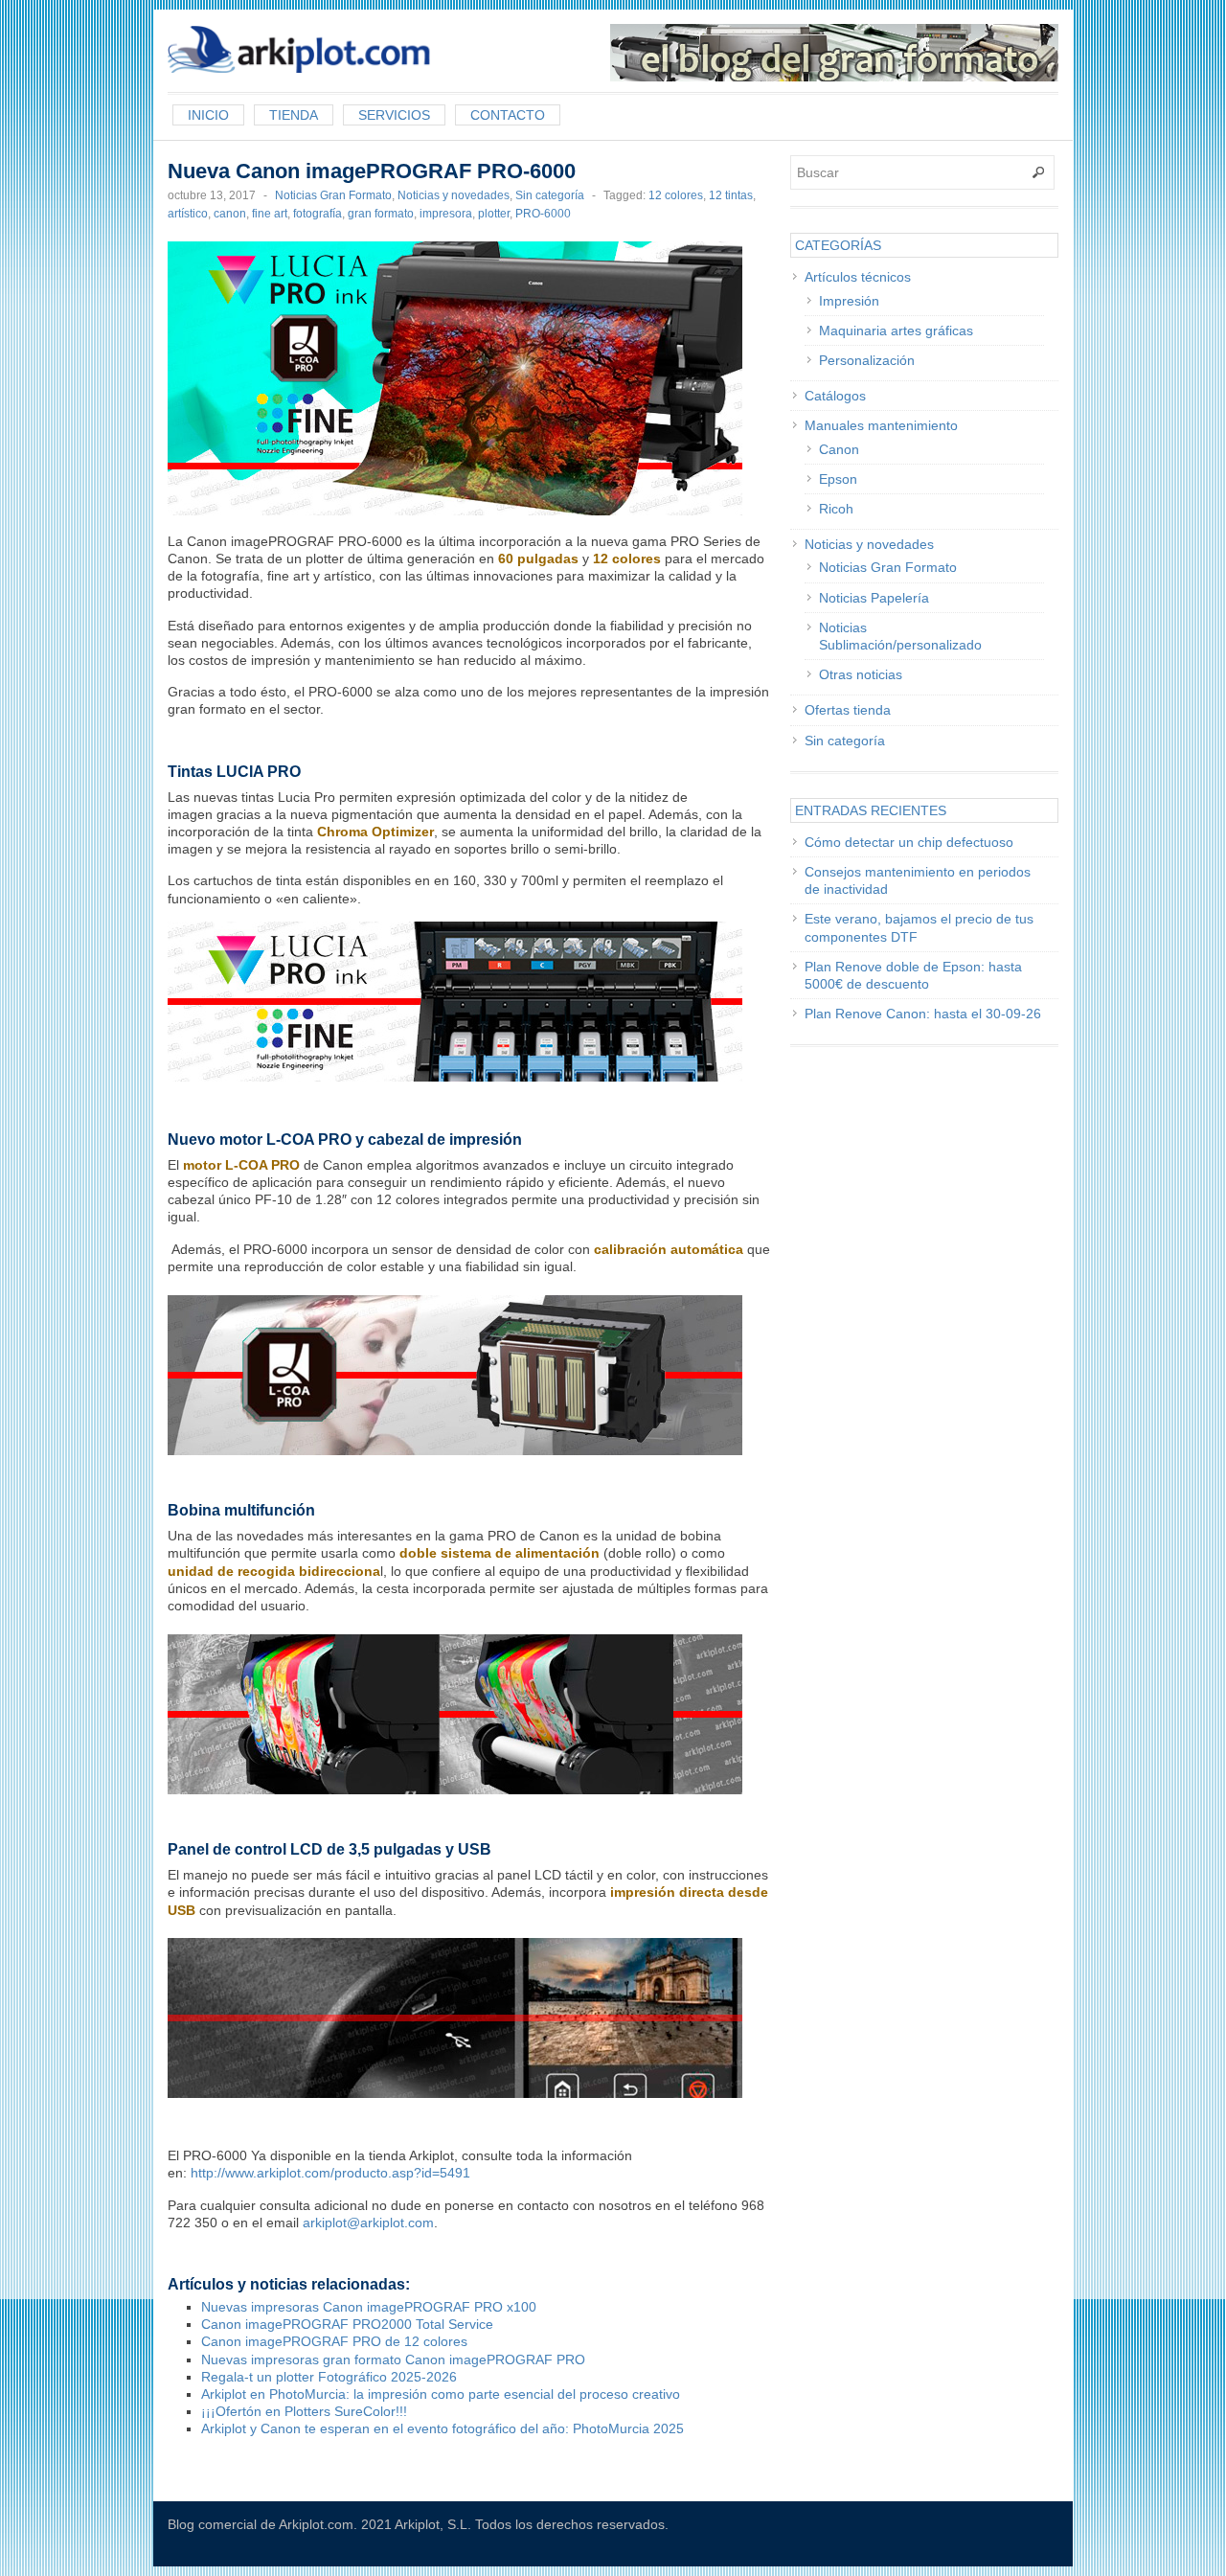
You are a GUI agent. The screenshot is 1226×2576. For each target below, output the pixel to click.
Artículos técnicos (858, 277)
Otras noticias (861, 674)
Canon (839, 449)
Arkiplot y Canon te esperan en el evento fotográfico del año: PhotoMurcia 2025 (443, 2428)
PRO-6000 (543, 214)
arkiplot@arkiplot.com (368, 2223)
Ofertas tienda (848, 710)
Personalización (867, 360)
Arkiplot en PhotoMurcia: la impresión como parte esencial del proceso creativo (441, 2394)
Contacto (508, 115)
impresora (446, 214)
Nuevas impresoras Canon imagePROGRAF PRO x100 (369, 2307)
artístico (188, 214)
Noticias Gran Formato (333, 195)
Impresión (849, 301)
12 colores (676, 195)
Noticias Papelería (874, 598)
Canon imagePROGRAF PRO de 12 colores (334, 2341)
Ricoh (836, 509)
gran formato (381, 214)
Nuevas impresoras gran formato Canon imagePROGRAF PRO (393, 2359)
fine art (270, 214)
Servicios (394, 115)
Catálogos (835, 396)
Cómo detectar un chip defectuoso (909, 842)
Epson (838, 479)
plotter (494, 214)
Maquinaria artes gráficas (896, 331)
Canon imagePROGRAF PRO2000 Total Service (347, 2324)
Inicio (208, 115)
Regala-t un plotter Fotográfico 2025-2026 (329, 2377)
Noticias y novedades (454, 195)
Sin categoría (550, 195)
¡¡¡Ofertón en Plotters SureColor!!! (304, 2411)
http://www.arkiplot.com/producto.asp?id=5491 (330, 2173)
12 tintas (731, 195)
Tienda (294, 115)
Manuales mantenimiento (881, 425)
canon (230, 214)
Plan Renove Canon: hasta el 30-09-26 (923, 1014)
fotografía (318, 214)
